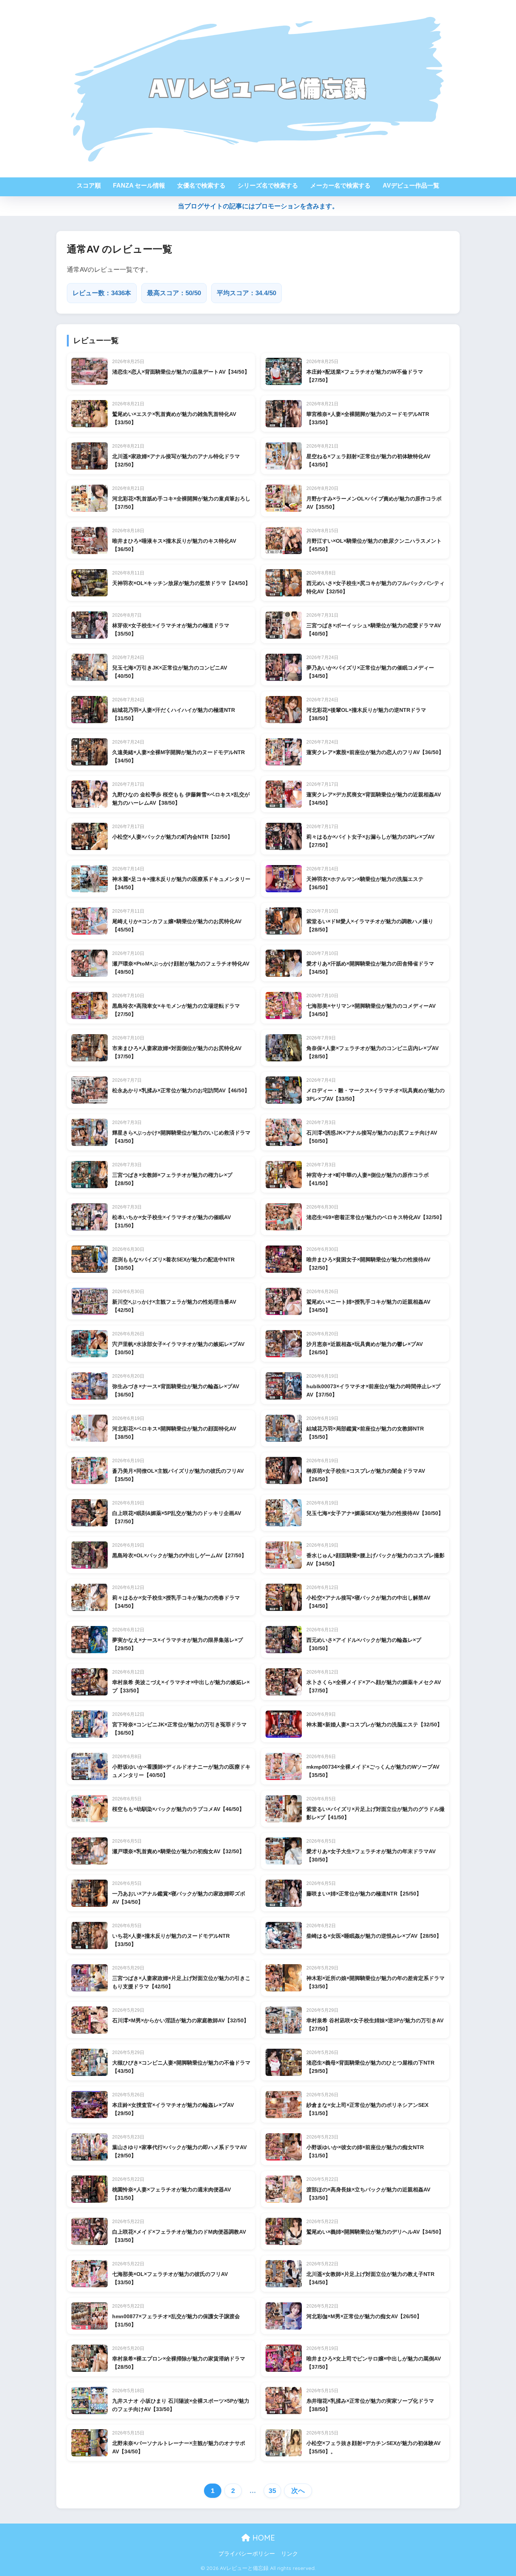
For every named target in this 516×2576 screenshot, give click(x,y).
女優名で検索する (201, 186)
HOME (263, 2538)
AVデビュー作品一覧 (411, 186)
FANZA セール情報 (139, 186)
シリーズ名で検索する (268, 186)
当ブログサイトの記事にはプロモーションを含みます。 (258, 206)
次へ (298, 2491)
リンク (290, 2554)
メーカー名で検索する (340, 186)
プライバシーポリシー (247, 2554)
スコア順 (89, 186)
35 (272, 2491)
